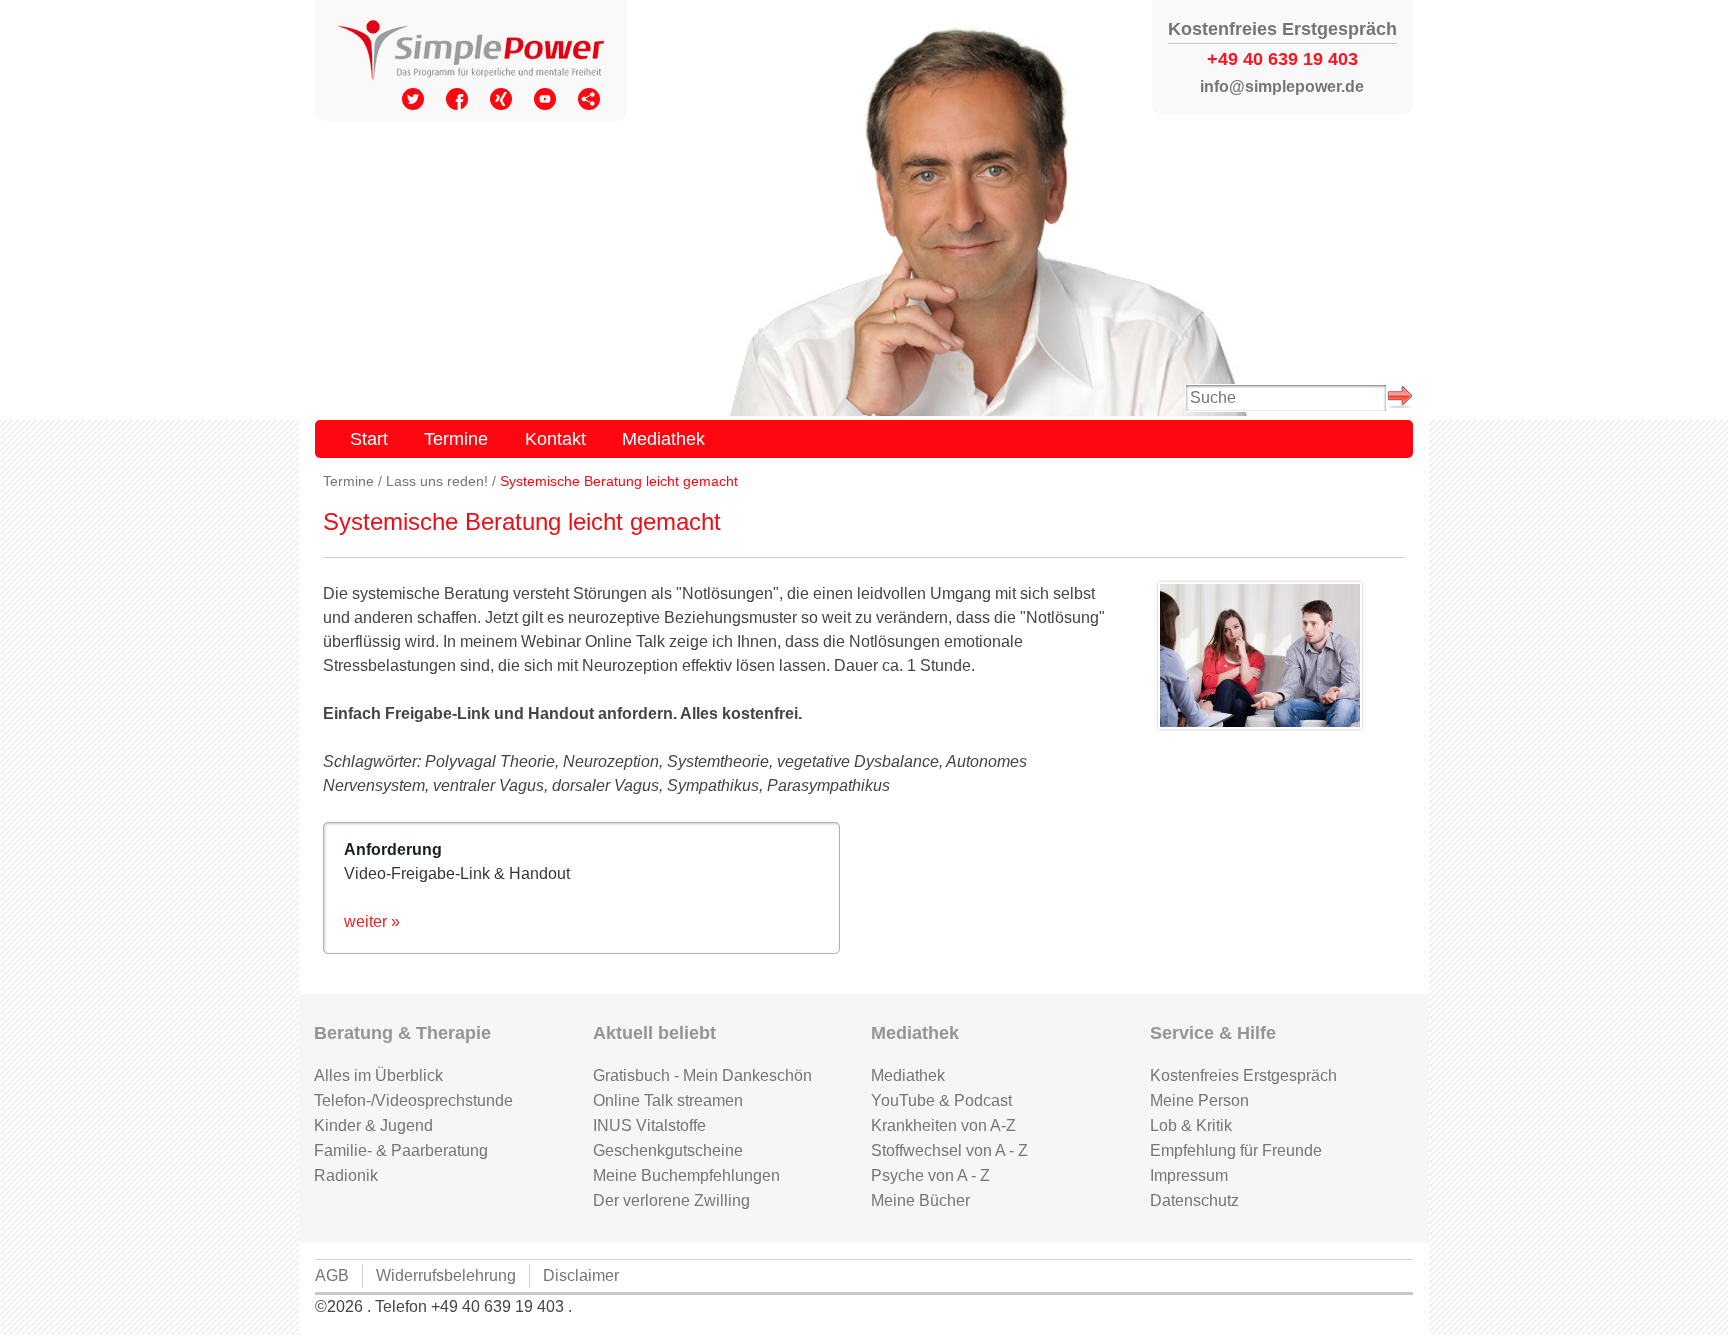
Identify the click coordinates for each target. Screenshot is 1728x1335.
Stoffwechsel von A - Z (949, 1150)
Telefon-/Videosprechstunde (413, 1100)
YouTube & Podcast (941, 1100)
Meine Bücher (920, 1200)
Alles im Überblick (378, 1075)
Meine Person (1199, 1100)
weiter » (372, 921)
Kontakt (555, 438)
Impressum (1189, 1175)
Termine (456, 438)
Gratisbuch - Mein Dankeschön (702, 1075)
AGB (332, 1275)
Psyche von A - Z (930, 1175)
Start (369, 438)
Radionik (346, 1175)
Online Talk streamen (668, 1100)
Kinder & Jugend (373, 1125)
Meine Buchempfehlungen (686, 1175)
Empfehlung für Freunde (1236, 1150)
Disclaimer (581, 1275)
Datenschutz (1194, 1200)
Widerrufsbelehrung (446, 1275)
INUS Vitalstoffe (649, 1125)
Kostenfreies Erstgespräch (1243, 1075)
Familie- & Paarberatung (401, 1150)
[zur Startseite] (471, 52)
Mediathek (663, 438)
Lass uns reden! (437, 481)
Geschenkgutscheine (668, 1150)
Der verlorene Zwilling (671, 1200)
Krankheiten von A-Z (943, 1125)
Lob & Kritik (1191, 1125)
